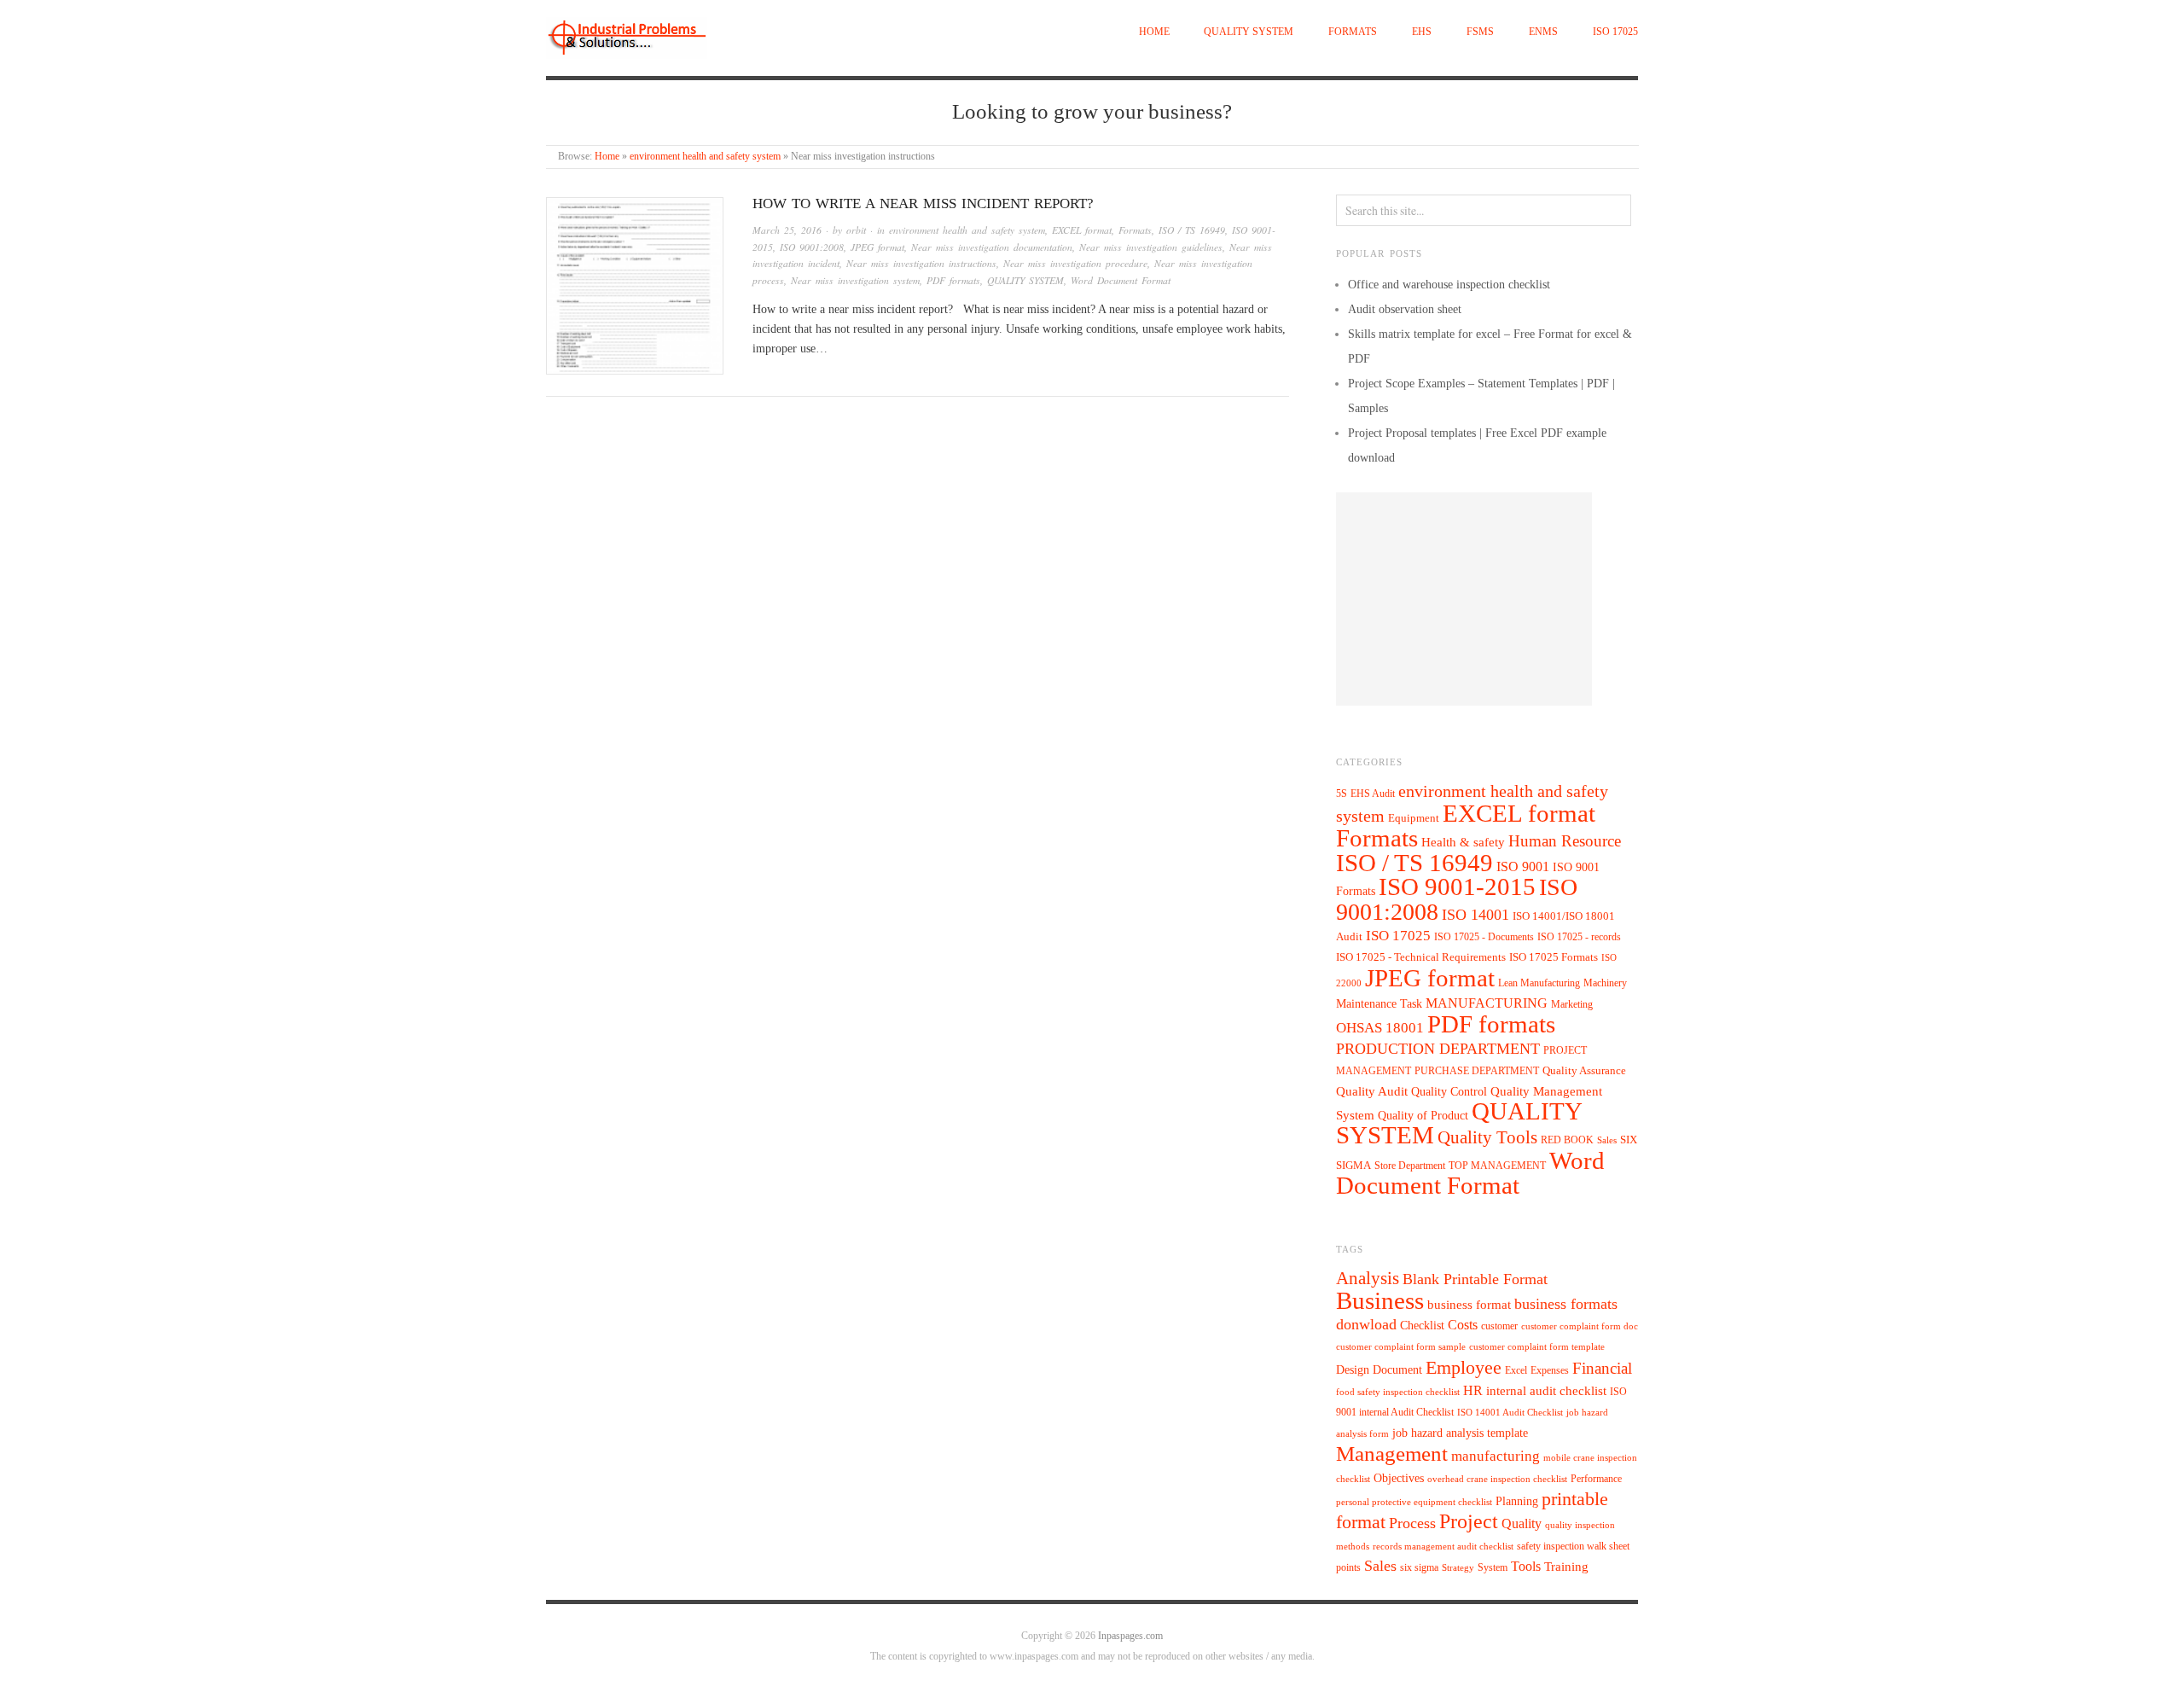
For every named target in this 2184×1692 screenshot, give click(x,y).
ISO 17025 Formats (1554, 957)
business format (1469, 1305)
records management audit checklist (1443, 1547)
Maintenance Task (1379, 1003)
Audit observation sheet (1405, 309)
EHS (1422, 32)
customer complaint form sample (1401, 1347)
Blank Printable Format (1475, 1279)
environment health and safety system (705, 157)
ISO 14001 (1475, 915)
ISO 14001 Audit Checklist (1510, 1413)
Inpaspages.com (1130, 1636)
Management (1392, 1453)
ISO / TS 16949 (1192, 230)
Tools (1526, 1566)
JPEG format (877, 247)
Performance (1596, 1479)
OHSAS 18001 (1380, 1028)
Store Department (1410, 1166)
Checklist (1422, 1326)
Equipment (1414, 818)
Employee (1464, 1367)
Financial (1602, 1368)
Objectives (1399, 1478)
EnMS (1543, 32)
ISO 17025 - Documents (1484, 937)
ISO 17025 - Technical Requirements (1421, 957)
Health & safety (1463, 842)
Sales (1607, 1140)
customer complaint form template (1537, 1347)
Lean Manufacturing (1539, 983)
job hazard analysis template (1460, 1433)
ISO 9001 (1523, 866)
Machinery (1605, 983)
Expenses (1550, 1370)
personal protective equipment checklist (1414, 1502)
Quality (1522, 1523)
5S (1342, 794)
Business (1380, 1300)
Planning (1517, 1501)
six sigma (1419, 1567)
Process (1412, 1523)
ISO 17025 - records (1579, 937)
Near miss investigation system (855, 280)
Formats (1353, 32)
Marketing (1572, 1004)
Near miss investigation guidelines (1151, 247)
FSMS (1480, 32)
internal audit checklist (1546, 1391)
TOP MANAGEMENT (1497, 1166)
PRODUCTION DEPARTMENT (1438, 1049)
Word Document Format (1121, 280)
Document (1397, 1370)
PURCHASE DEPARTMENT (1477, 1071)
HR (1473, 1390)
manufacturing (1496, 1456)
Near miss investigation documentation (992, 247)
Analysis (1368, 1278)
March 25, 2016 (787, 230)
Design (1353, 1370)
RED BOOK (1567, 1140)
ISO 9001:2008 (812, 247)
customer (1499, 1326)
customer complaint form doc (1580, 1326)
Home (1154, 32)
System (1493, 1567)
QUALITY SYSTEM (1249, 32)
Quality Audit (1372, 1091)
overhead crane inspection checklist (1497, 1479)
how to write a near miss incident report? (923, 204)
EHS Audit (1373, 794)
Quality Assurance (1584, 1071)
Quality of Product (1423, 1115)
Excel (1516, 1370)
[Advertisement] (1464, 599)
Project (1469, 1521)
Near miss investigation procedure (1075, 263)
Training (1566, 1567)
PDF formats (953, 280)
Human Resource (1565, 841)
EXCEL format (1082, 230)
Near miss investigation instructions (921, 263)
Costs (1463, 1325)
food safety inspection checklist (1398, 1392)
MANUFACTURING (1487, 1003)
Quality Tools (1487, 1137)
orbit (856, 230)
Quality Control (1449, 1091)
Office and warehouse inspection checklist (1449, 285)
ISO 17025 (1615, 32)
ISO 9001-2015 (1457, 887)
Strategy (1458, 1568)
